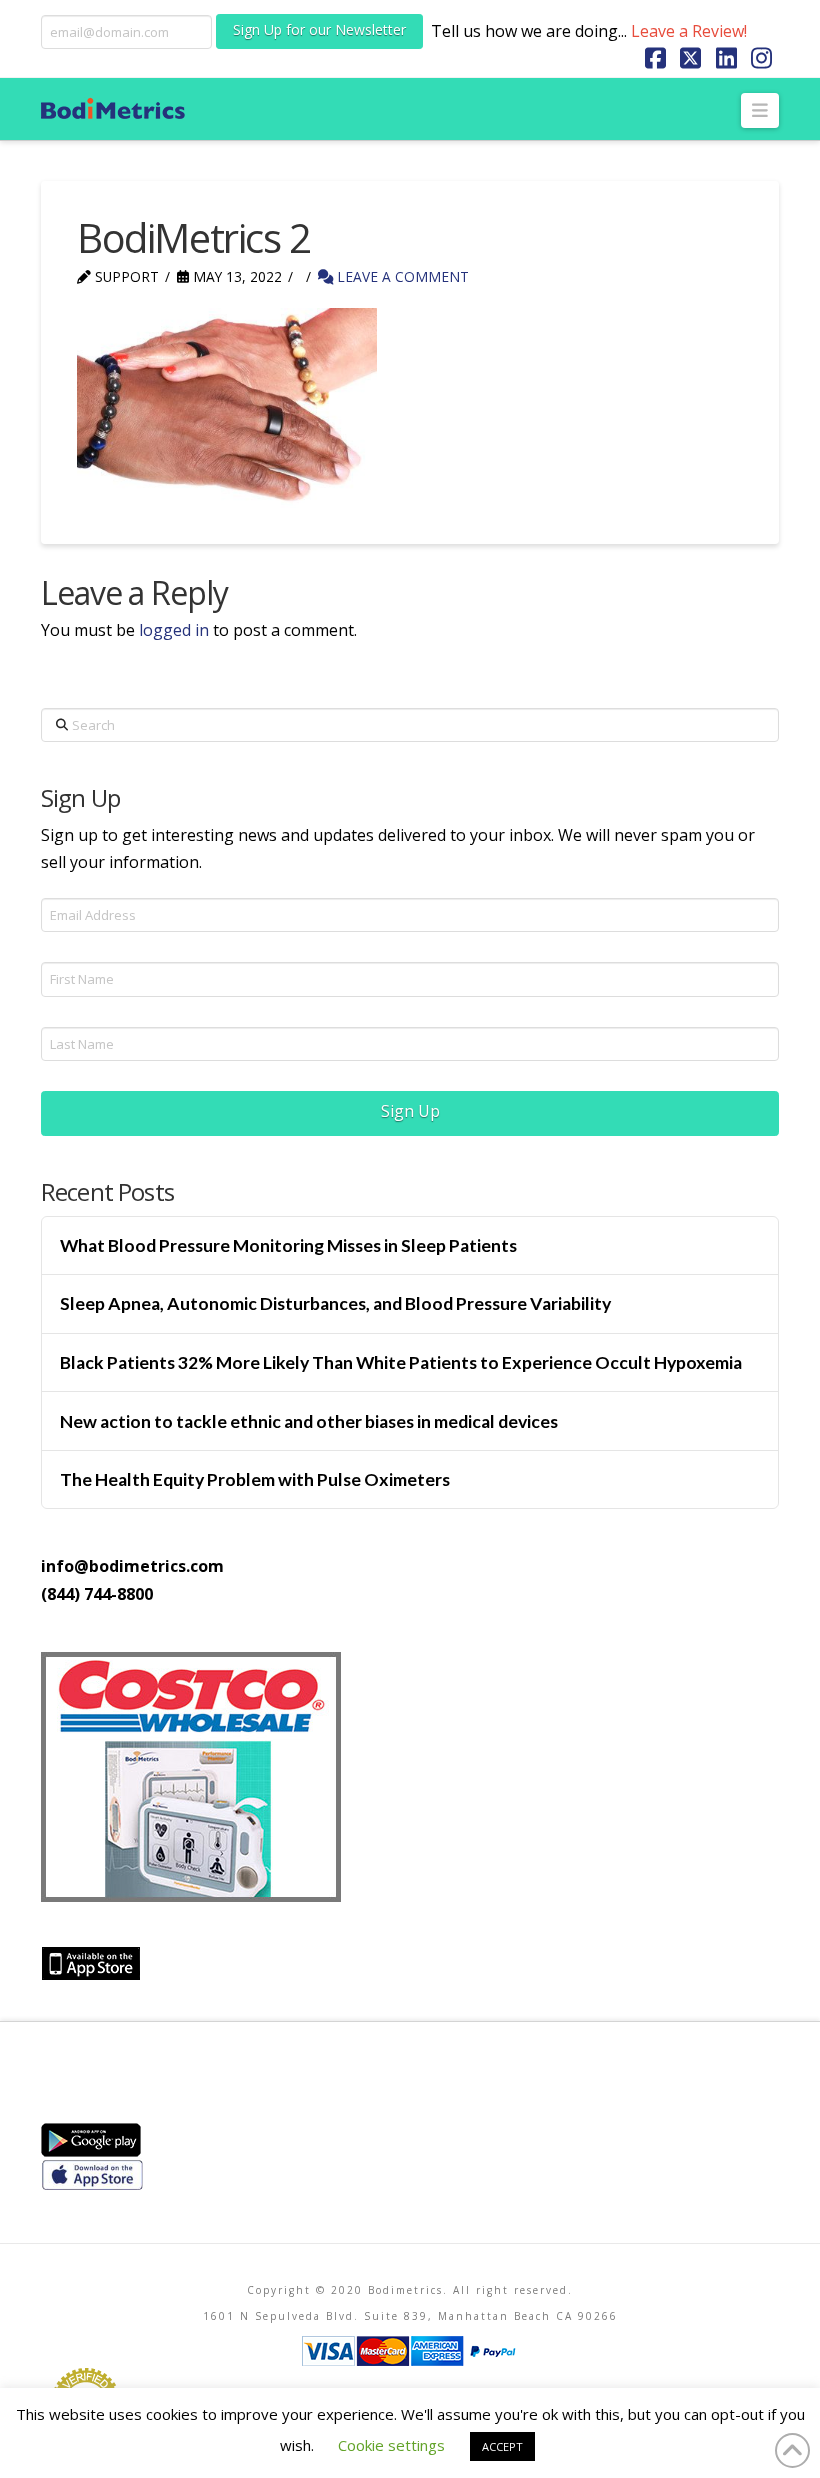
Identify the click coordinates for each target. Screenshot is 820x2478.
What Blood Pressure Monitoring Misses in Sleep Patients (288, 1245)
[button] (760, 110)
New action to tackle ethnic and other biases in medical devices (309, 1421)
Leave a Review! (689, 31)
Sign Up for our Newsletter (319, 29)
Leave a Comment (401, 276)
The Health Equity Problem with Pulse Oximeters (255, 1479)
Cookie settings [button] (391, 2445)
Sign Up (410, 1111)
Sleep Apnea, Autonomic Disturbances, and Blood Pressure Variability (335, 1303)
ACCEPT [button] (502, 2446)
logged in (174, 630)
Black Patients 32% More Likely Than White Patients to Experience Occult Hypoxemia (401, 1362)
